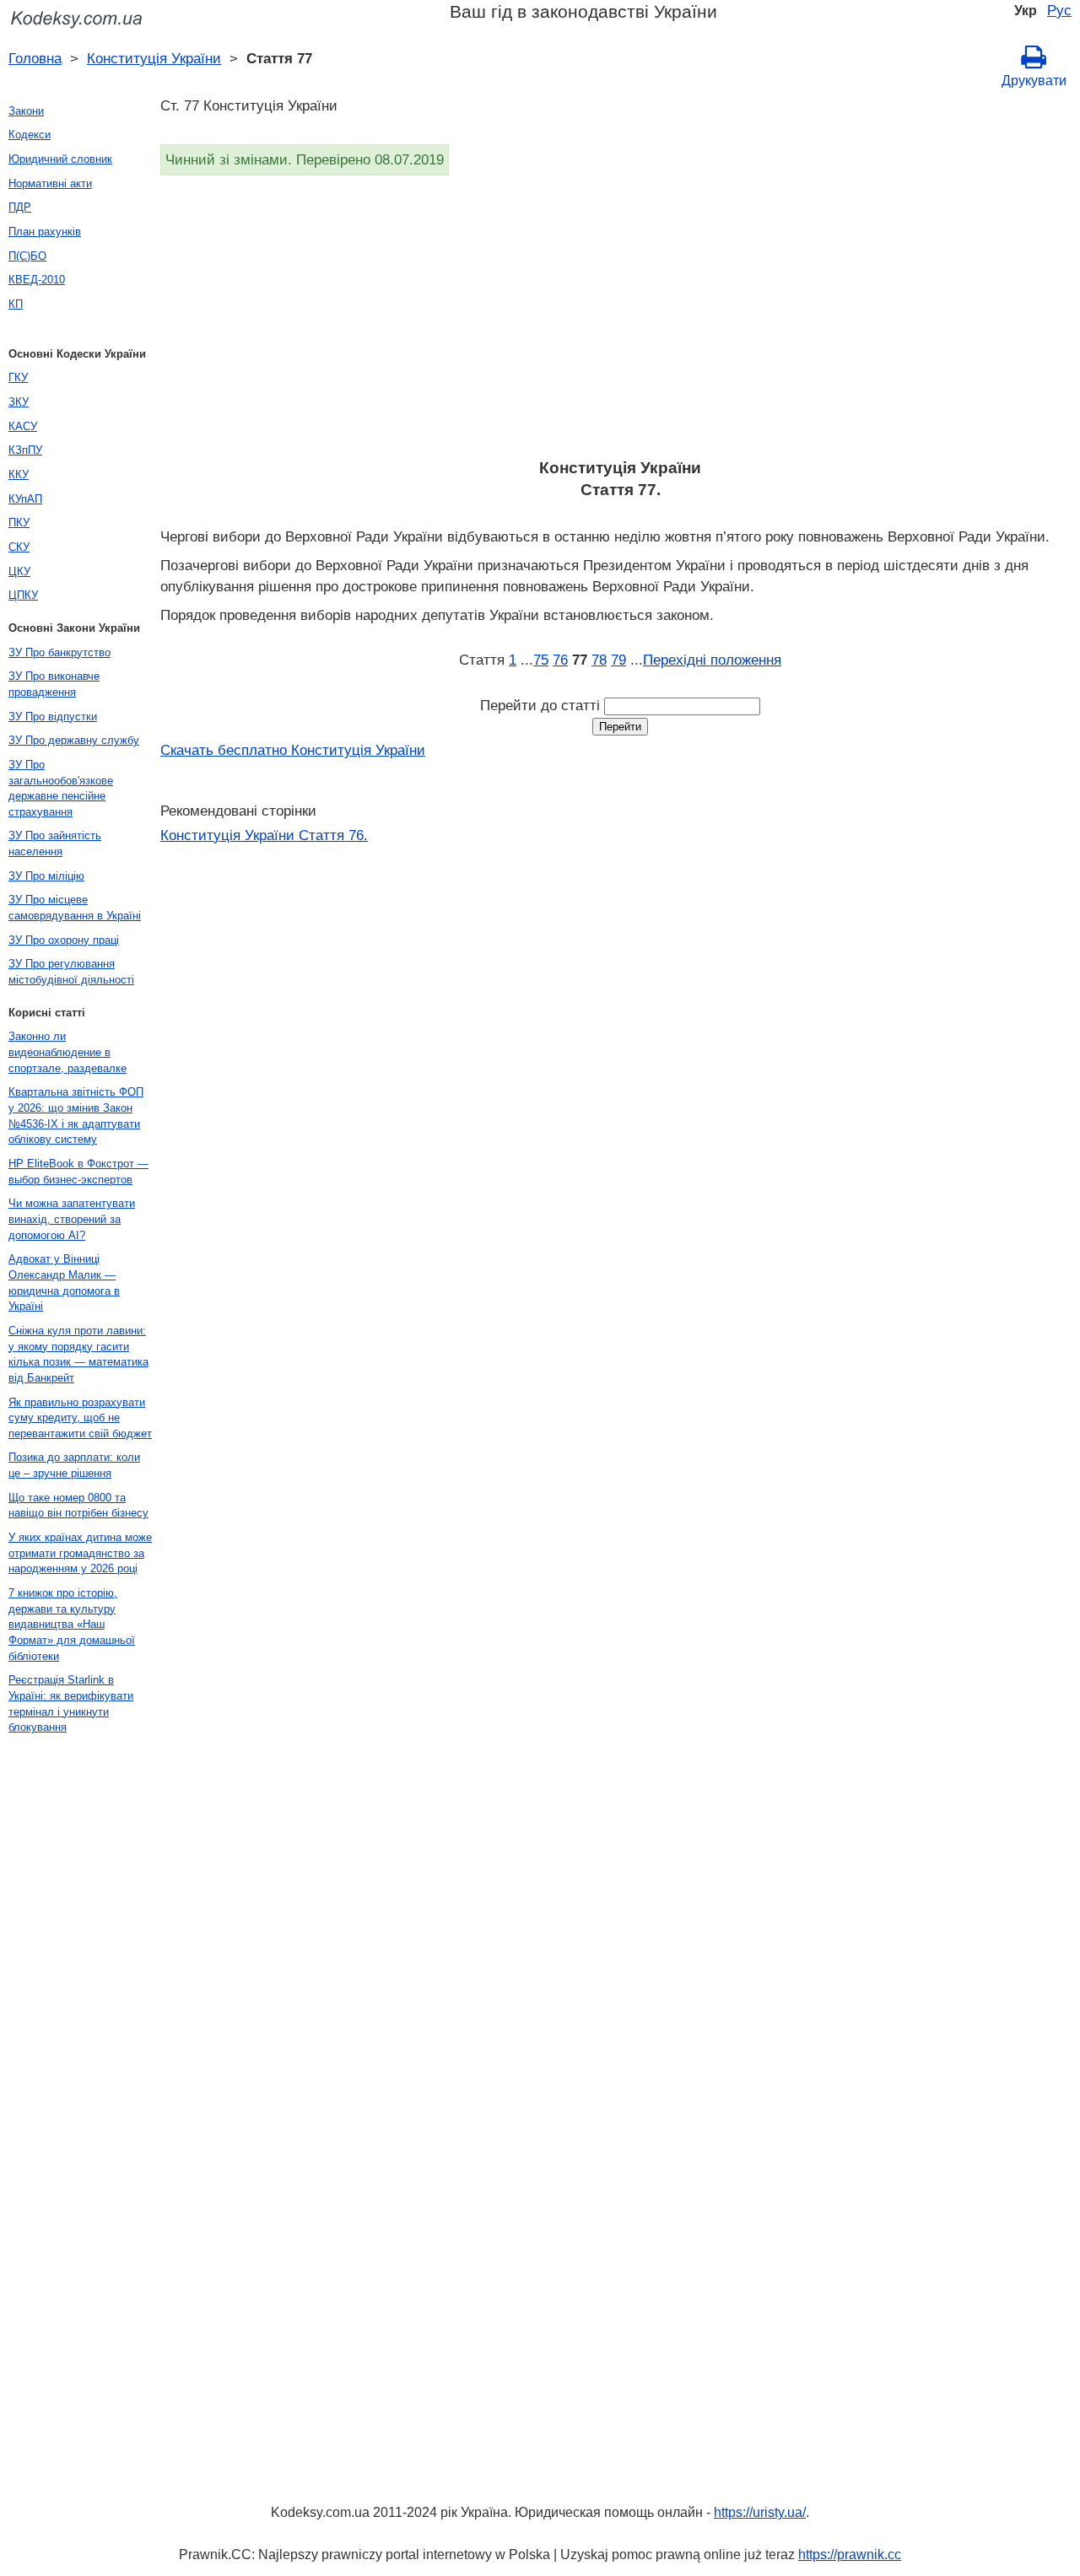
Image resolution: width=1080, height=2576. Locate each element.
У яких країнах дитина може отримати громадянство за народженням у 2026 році (80, 1553)
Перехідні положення (712, 660)
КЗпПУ (25, 450)
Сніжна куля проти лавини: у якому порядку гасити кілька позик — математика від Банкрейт (78, 1354)
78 (599, 660)
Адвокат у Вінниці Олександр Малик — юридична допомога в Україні (64, 1283)
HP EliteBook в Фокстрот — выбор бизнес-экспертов (78, 1172)
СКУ (19, 547)
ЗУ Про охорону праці (64, 940)
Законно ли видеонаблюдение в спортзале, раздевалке (67, 1052)
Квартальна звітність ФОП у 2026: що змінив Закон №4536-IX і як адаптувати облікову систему (76, 1116)
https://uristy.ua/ (760, 2512)
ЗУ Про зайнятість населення (55, 843)
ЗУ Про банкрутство (59, 652)
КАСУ (23, 426)
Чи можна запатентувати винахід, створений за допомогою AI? (72, 1219)
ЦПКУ (23, 595)
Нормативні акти (50, 183)
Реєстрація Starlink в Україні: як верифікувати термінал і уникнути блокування (71, 1703)
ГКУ (18, 377)
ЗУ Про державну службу (74, 740)
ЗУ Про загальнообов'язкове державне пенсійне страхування (61, 788)
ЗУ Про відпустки (53, 717)
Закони (26, 111)
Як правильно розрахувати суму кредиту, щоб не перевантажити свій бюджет (80, 1418)
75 (541, 660)
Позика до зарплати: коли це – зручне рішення (74, 1465)
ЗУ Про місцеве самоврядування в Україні (75, 908)
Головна (35, 58)
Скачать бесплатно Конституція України (293, 750)
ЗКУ (19, 402)
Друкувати (1034, 81)
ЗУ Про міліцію (46, 876)
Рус (1059, 10)
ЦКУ (19, 571)
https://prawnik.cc (850, 2554)
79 (618, 660)
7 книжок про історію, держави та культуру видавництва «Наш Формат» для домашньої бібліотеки (72, 1625)
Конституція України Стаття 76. (264, 835)
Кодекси (30, 135)
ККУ (19, 474)
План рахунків (45, 232)
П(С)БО (27, 256)
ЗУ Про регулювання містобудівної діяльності (71, 972)
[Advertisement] (620, 322)
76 (560, 660)
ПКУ (19, 523)
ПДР (20, 207)
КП (16, 304)
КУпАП (25, 499)
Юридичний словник (60, 159)
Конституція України (154, 58)
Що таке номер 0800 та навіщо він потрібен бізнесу (78, 1506)
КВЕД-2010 (37, 280)
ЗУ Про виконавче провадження (54, 684)
